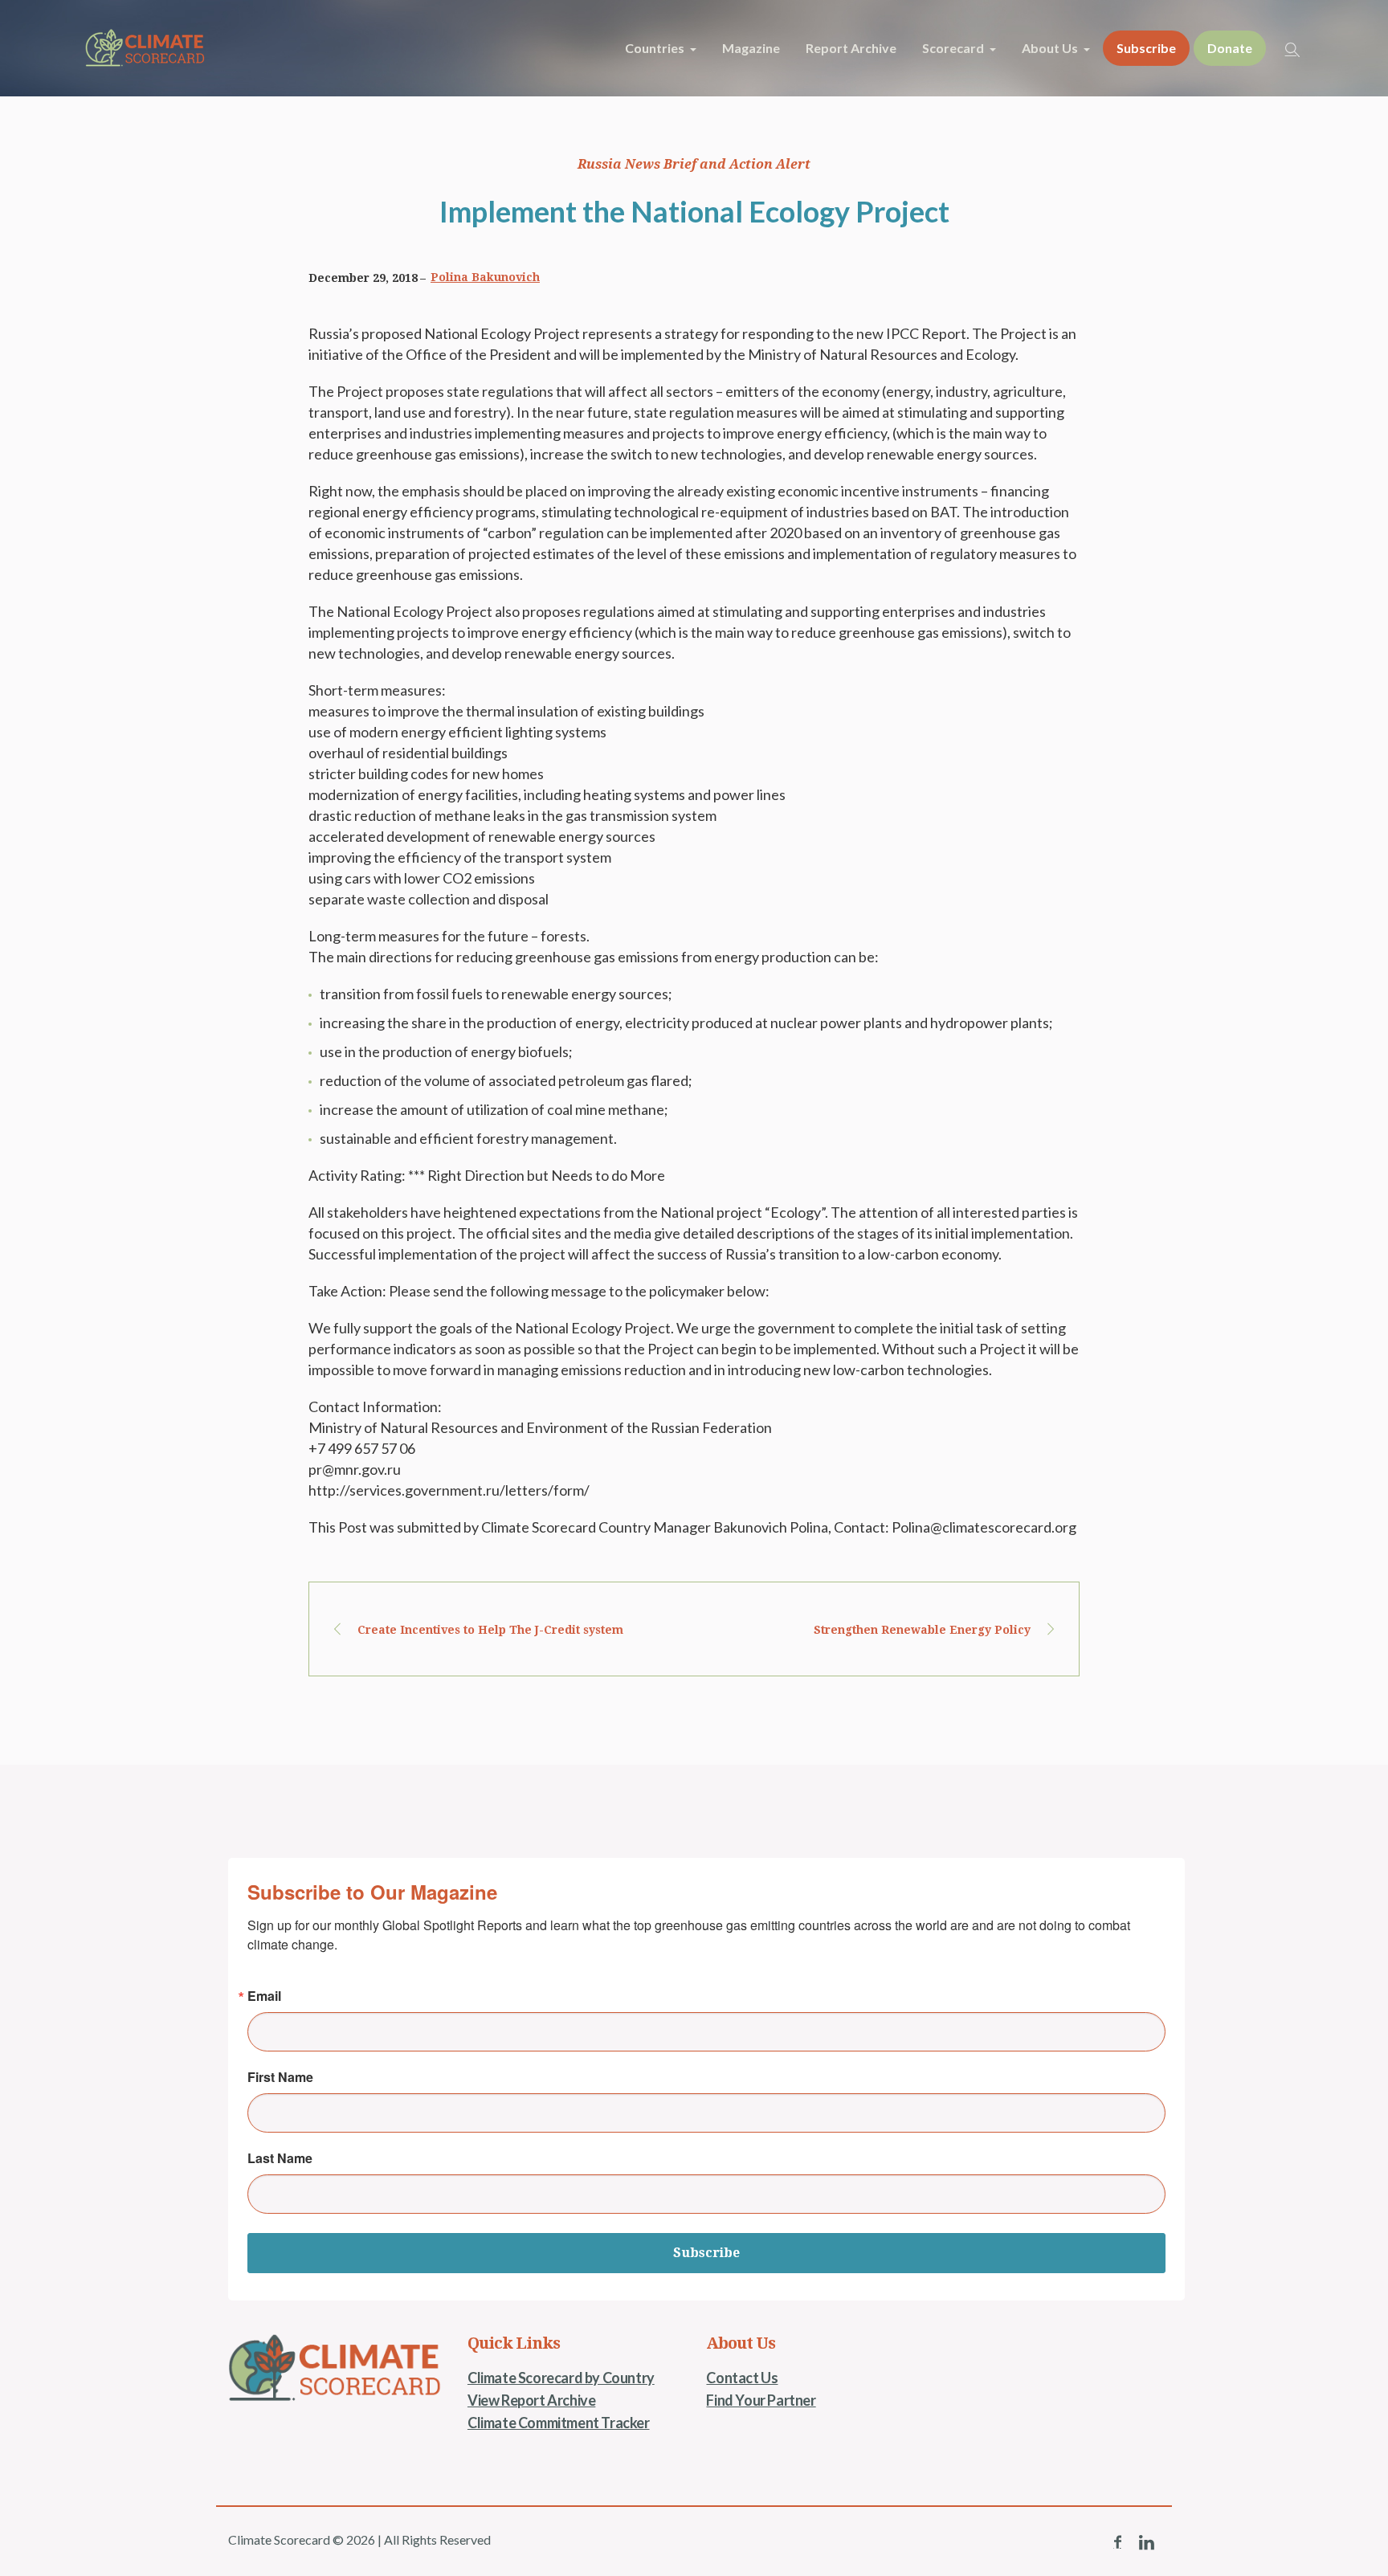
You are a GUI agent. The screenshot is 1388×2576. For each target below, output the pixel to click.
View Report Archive (531, 2400)
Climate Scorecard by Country (561, 2378)
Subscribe (706, 2253)
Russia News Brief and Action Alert (694, 164)
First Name (280, 2077)
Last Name (280, 2158)
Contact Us (742, 2378)
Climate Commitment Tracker (559, 2423)
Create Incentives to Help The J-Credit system (490, 1630)
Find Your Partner (761, 2400)
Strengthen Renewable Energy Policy (922, 1630)
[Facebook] (1117, 2542)
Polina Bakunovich (485, 277)
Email (264, 1996)
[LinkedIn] (1146, 2542)
